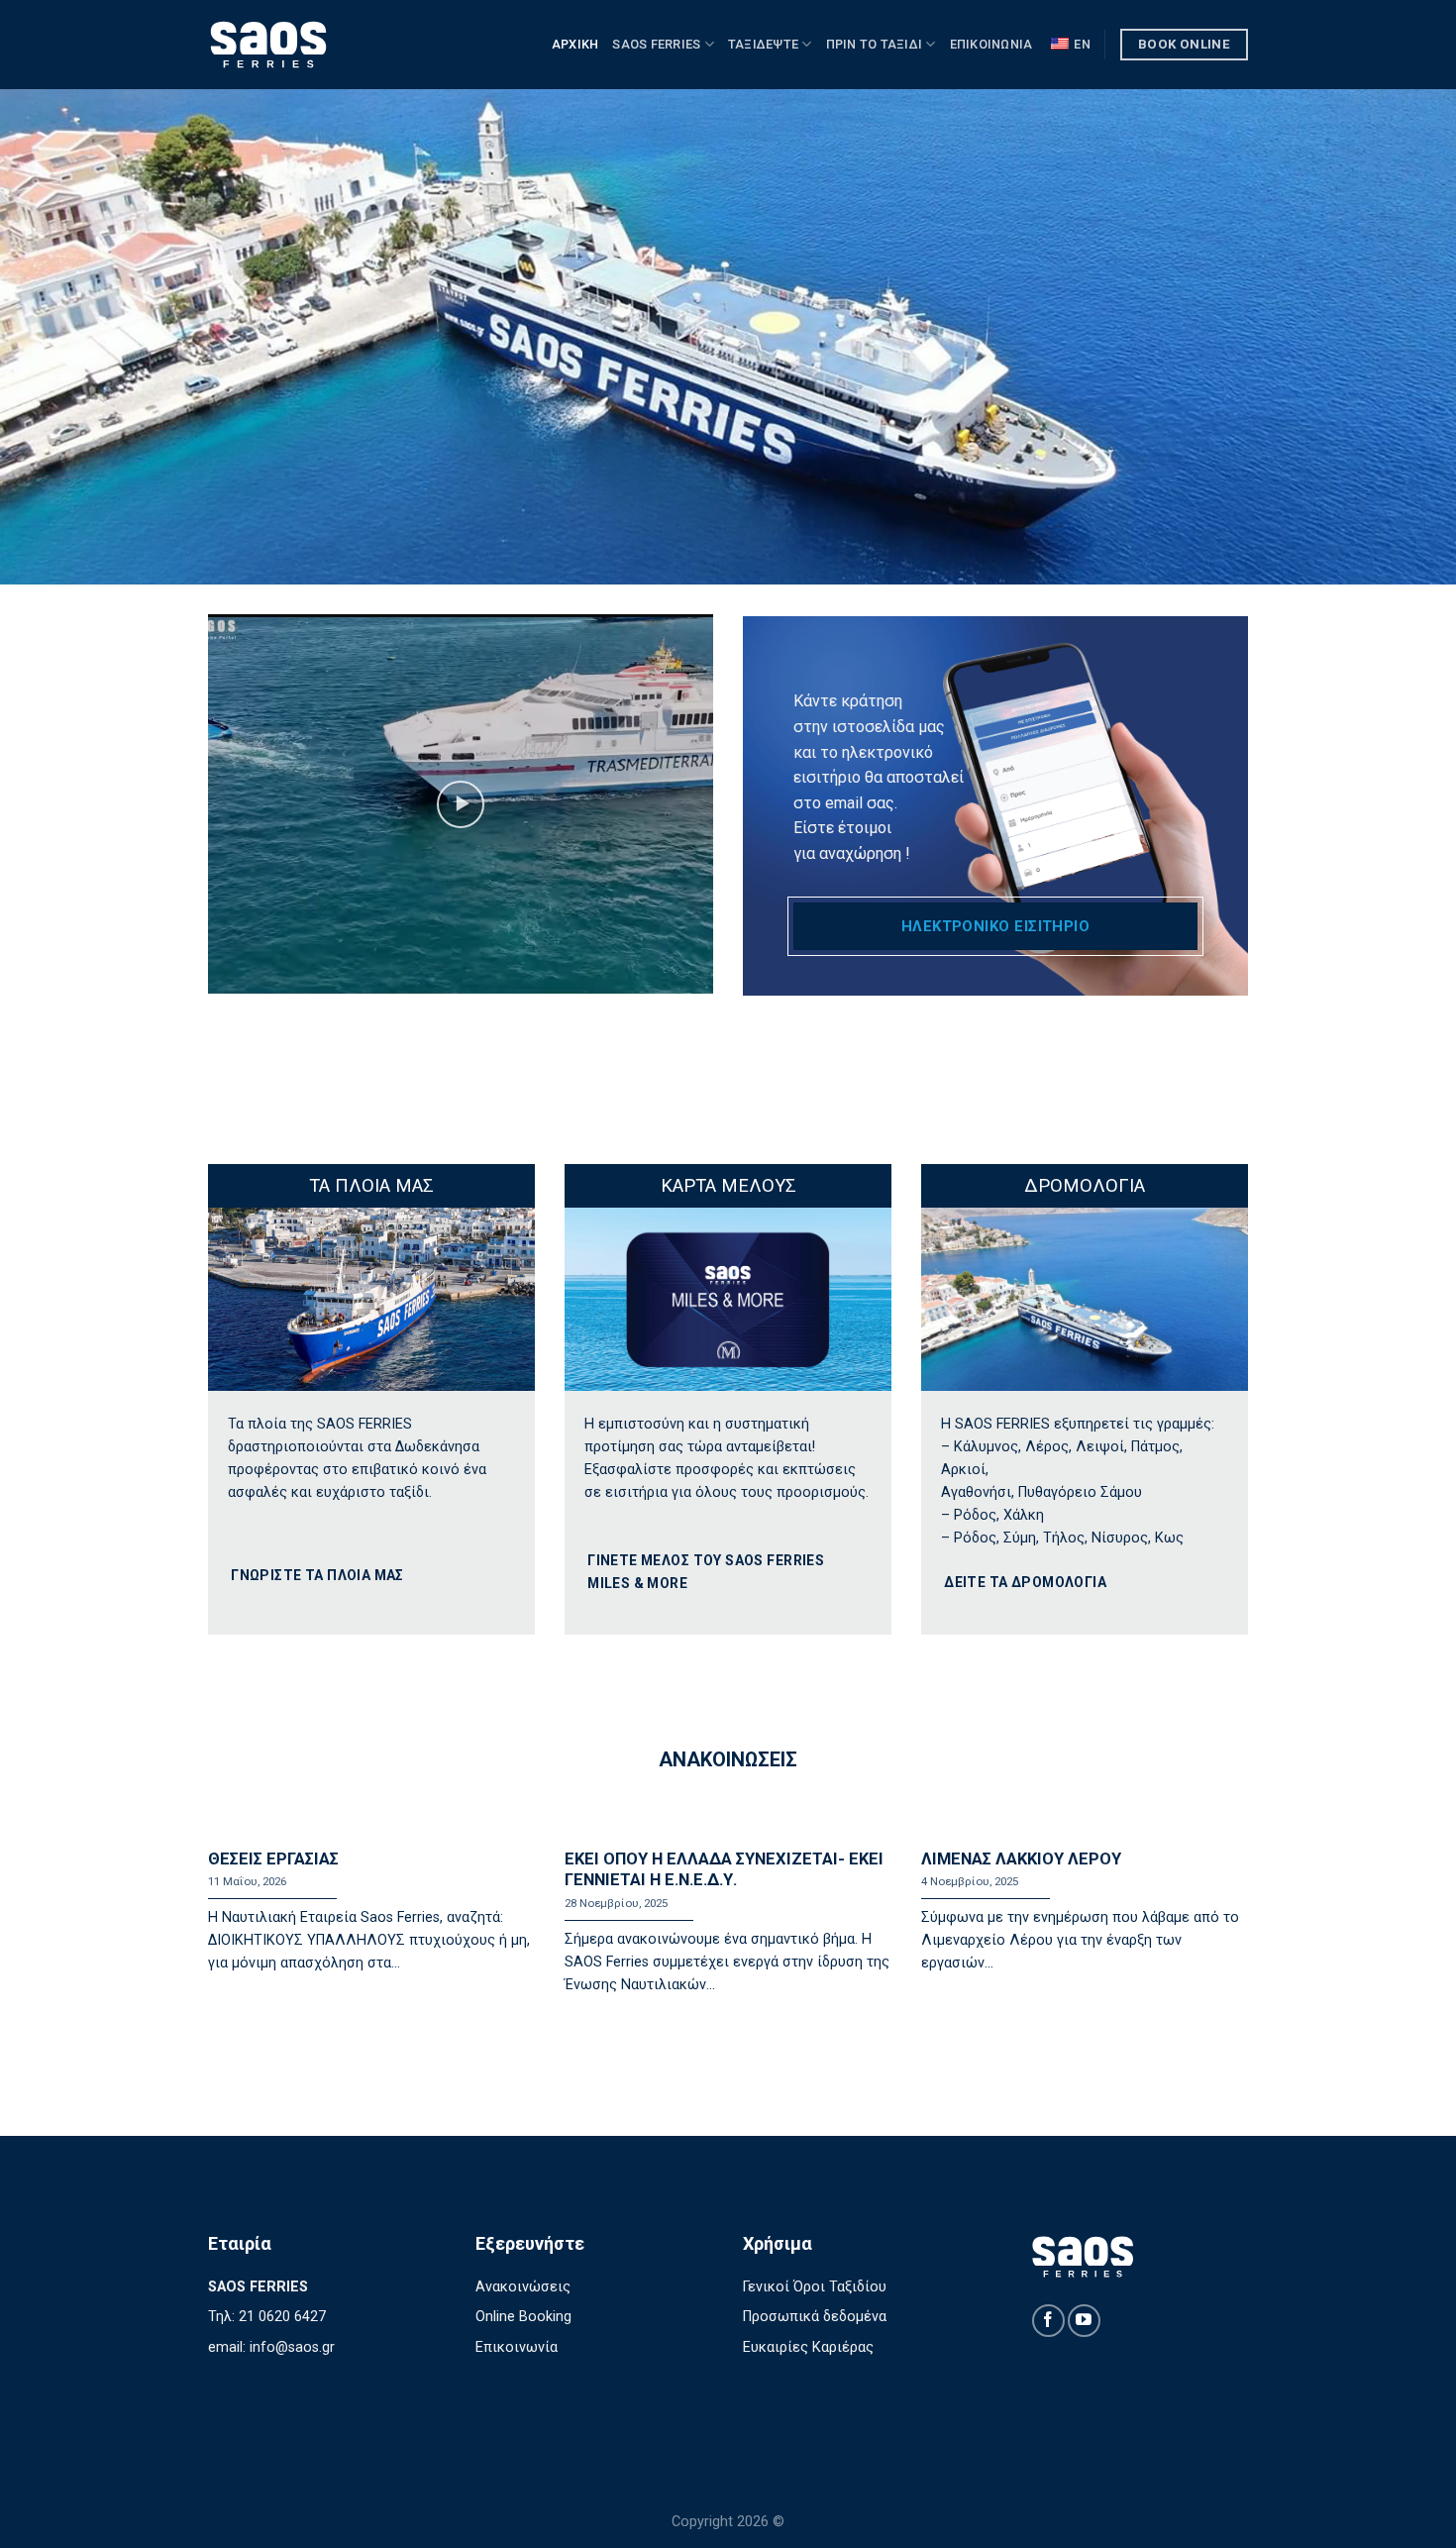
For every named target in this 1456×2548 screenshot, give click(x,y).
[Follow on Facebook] (1048, 2321)
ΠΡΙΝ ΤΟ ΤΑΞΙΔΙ (875, 44)
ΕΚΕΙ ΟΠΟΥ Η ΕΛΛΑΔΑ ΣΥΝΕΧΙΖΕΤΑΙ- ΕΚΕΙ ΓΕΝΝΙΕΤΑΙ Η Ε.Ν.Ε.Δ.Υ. (724, 1870)
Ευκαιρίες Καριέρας (808, 2347)
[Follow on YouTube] (1084, 2321)
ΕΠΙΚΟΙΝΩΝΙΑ (991, 44)
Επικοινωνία (517, 2347)
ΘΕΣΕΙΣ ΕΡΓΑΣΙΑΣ (273, 1859)
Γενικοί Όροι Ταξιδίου (815, 2287)
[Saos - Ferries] (307, 45)
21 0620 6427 (282, 2317)
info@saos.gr (292, 2347)
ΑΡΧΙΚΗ (575, 44)
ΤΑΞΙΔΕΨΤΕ (763, 44)
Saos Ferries (656, 44)
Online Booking (523, 2317)
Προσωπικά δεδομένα (815, 2317)
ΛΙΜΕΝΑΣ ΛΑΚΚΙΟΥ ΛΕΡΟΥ (1021, 1859)
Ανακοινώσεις (523, 2287)
